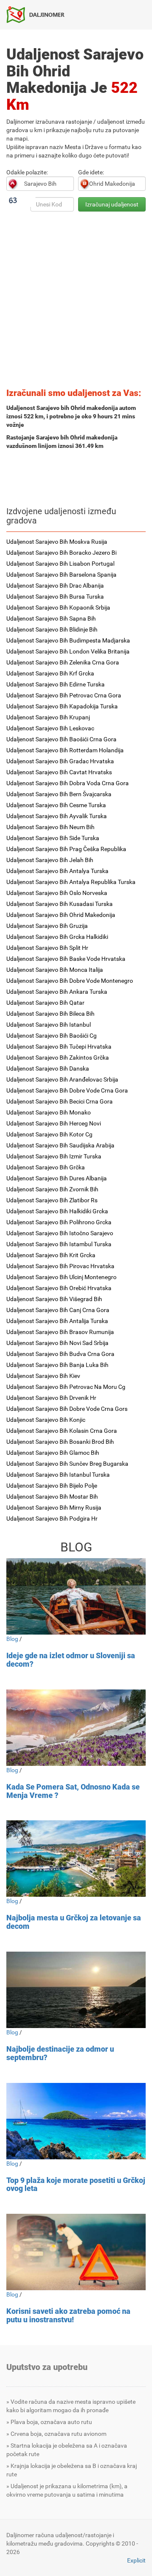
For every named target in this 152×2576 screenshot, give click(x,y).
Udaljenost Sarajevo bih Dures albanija (57, 1178)
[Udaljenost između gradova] (39, 14)
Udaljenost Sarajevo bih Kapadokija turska (62, 706)
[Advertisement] (76, 302)
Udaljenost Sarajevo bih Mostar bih (52, 1497)
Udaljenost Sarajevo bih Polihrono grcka (59, 1222)
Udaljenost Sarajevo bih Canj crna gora (58, 1310)
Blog (12, 1639)
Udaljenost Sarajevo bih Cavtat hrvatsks (59, 772)
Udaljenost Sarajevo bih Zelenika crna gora (63, 662)
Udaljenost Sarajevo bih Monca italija (55, 970)
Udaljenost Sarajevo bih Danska (48, 1068)
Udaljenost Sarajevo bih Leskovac (50, 728)
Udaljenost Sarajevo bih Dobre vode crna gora (67, 1090)
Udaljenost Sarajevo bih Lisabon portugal (60, 564)
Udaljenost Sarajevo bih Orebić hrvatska (59, 1288)
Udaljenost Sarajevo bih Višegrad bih (54, 1299)
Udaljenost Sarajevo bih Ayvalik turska (57, 816)
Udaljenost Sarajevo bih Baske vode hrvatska (66, 959)
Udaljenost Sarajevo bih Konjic (46, 1420)
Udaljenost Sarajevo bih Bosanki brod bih (60, 1442)
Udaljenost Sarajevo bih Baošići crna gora (61, 739)
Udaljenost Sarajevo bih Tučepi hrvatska (59, 1047)
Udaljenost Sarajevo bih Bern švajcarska (59, 794)
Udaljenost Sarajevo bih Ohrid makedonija (61, 915)
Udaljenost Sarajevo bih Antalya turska (57, 871)
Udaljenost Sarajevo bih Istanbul (49, 1025)
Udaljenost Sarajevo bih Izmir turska (54, 1156)
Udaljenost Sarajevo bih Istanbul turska (58, 1475)
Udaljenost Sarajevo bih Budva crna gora (60, 1354)
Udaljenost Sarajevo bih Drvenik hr (51, 1398)
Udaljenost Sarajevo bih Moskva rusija (57, 542)
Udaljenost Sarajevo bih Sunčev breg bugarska (67, 1464)
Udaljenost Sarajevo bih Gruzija (47, 926)
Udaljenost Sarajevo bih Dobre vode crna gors (67, 1409)
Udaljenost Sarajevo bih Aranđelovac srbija (62, 1079)
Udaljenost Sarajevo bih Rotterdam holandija (65, 750)
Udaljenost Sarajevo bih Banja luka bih (57, 1365)
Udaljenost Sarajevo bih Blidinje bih (52, 629)
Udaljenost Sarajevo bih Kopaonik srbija (58, 607)
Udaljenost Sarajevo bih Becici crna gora (60, 1101)
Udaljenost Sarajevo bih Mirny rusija (54, 1508)
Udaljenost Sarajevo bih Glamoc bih (53, 1453)
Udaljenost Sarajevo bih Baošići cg (52, 1036)
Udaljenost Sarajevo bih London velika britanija (68, 651)
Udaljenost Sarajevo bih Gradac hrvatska (60, 761)
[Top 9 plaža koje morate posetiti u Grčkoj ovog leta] (76, 2121)
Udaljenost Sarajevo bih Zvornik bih (52, 1189)
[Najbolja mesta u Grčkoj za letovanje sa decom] (76, 1859)
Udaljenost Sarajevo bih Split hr (47, 948)
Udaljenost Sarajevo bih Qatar (45, 1003)
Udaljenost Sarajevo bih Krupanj (48, 717)
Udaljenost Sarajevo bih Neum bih (50, 827)
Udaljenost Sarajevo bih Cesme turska (56, 805)
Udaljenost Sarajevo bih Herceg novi (54, 1123)
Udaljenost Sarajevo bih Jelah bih (50, 860)
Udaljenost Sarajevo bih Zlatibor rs (52, 1200)
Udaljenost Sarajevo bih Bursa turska (55, 597)
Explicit (136, 2560)
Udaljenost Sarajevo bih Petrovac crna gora (64, 695)
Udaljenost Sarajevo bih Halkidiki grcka (57, 1211)
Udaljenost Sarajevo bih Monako (49, 1112)
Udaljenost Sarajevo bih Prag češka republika (66, 849)
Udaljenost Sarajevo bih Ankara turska (57, 992)
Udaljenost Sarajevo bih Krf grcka (50, 673)
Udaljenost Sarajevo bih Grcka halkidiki (57, 937)
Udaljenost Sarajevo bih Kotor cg (49, 1134)
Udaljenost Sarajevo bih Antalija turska (57, 1321)
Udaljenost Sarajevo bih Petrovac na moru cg (66, 1387)
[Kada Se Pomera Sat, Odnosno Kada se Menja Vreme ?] (76, 1728)
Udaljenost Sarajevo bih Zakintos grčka (58, 1058)
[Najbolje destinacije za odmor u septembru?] (76, 1990)
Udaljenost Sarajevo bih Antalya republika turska (71, 882)
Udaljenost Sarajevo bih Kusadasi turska (60, 904)
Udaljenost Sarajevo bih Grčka (46, 1167)
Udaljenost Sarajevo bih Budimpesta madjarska (68, 640)
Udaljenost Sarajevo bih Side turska (53, 838)
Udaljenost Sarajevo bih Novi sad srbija (57, 1343)
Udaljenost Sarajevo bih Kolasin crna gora (62, 1431)
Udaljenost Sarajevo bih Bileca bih (50, 1014)
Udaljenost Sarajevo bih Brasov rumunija (60, 1332)
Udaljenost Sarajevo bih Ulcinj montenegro (61, 1277)
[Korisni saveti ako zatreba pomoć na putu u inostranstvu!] (76, 2252)
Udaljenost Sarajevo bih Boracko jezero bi (61, 553)
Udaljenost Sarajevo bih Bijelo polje (52, 1486)
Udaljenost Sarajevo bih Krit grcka (51, 1255)
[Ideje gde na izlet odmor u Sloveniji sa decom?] (76, 1596)
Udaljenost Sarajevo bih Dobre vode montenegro (70, 981)
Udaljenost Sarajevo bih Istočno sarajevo (60, 1233)
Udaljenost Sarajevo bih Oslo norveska (57, 893)
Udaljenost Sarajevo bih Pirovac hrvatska (60, 1266)
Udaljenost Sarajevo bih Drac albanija (55, 586)
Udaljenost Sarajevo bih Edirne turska (56, 684)
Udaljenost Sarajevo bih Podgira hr (52, 1518)
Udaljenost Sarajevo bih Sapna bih (51, 618)
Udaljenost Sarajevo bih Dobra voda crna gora (68, 783)
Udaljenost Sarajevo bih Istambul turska (59, 1244)
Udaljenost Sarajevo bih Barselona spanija (61, 575)
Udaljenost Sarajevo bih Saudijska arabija (60, 1145)
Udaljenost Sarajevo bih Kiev (43, 1376)
